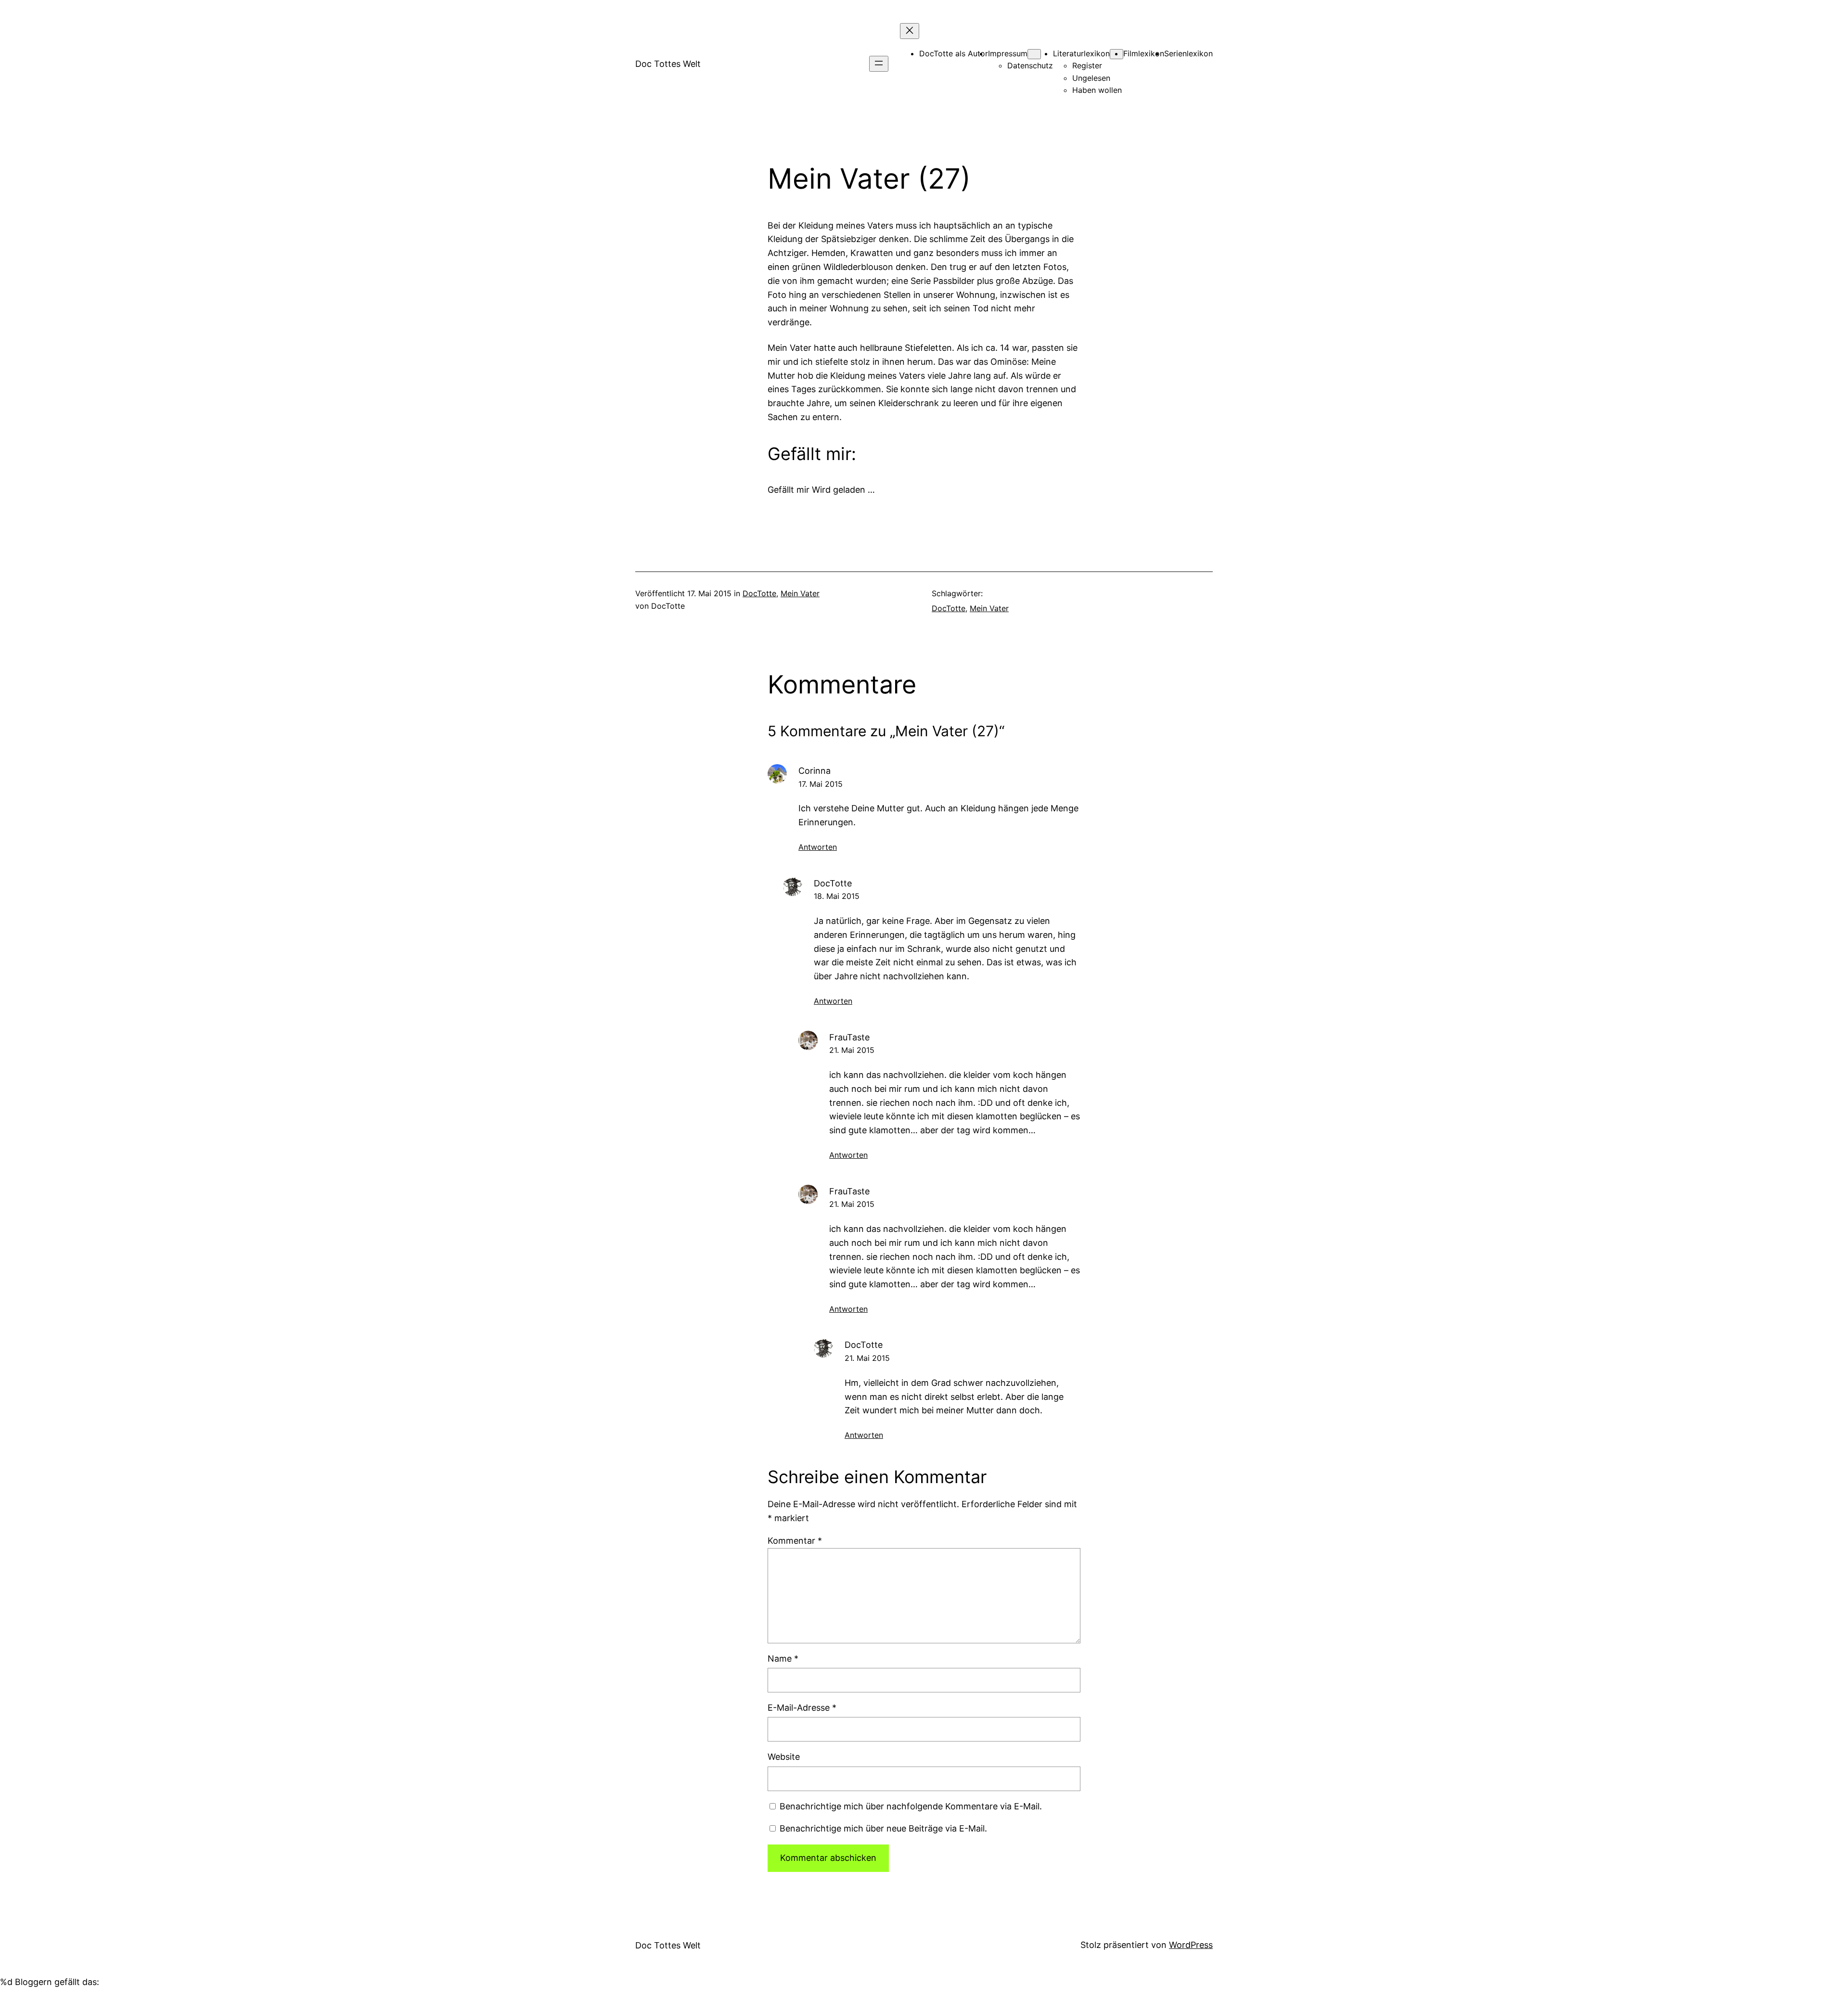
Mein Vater (800, 593)
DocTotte (759, 593)
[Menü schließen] (910, 31)
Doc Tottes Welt (668, 64)
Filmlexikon (1144, 53)
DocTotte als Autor (954, 53)
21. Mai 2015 (852, 1050)
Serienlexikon (1188, 53)
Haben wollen (1097, 90)
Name (783, 1659)
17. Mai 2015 (821, 784)
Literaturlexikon (1081, 53)
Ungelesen (1091, 78)
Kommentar (795, 1541)
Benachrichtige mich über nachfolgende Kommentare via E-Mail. (911, 1806)
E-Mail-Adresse (802, 1708)
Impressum (1008, 53)
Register (1087, 65)
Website (784, 1757)
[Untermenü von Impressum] (1034, 54)
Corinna (815, 771)
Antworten (818, 847)
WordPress (1191, 1945)
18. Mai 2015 (837, 896)
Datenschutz (1030, 65)
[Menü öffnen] (879, 64)
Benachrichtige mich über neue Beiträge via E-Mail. (883, 1828)
